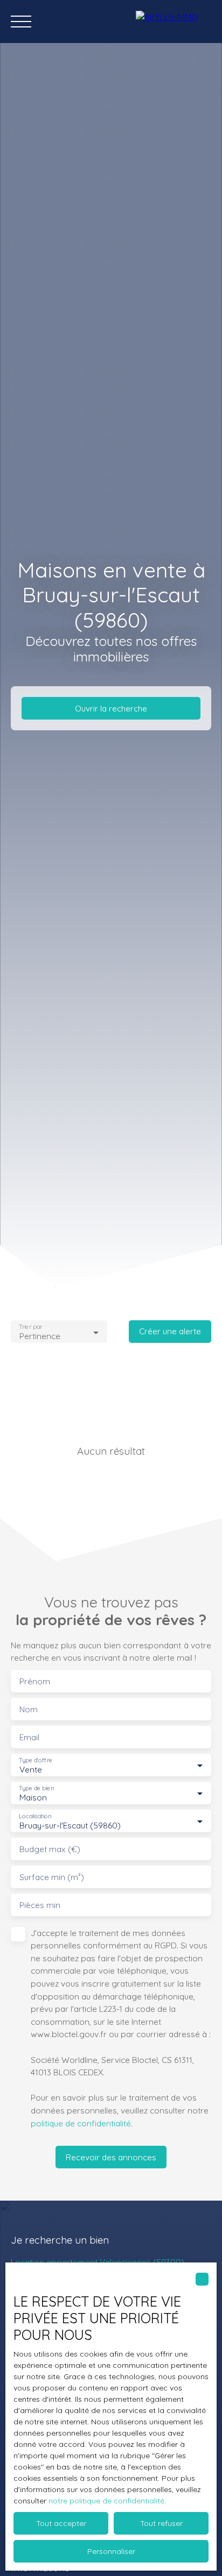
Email (29, 1737)
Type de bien (36, 1788)
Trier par (30, 1327)
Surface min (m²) (52, 1877)
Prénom (35, 1681)
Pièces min (40, 1905)
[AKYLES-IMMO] (174, 22)
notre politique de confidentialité (106, 2501)
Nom (29, 1709)
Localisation (35, 1816)
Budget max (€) (50, 1849)
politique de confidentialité (81, 2123)
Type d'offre (36, 1760)
